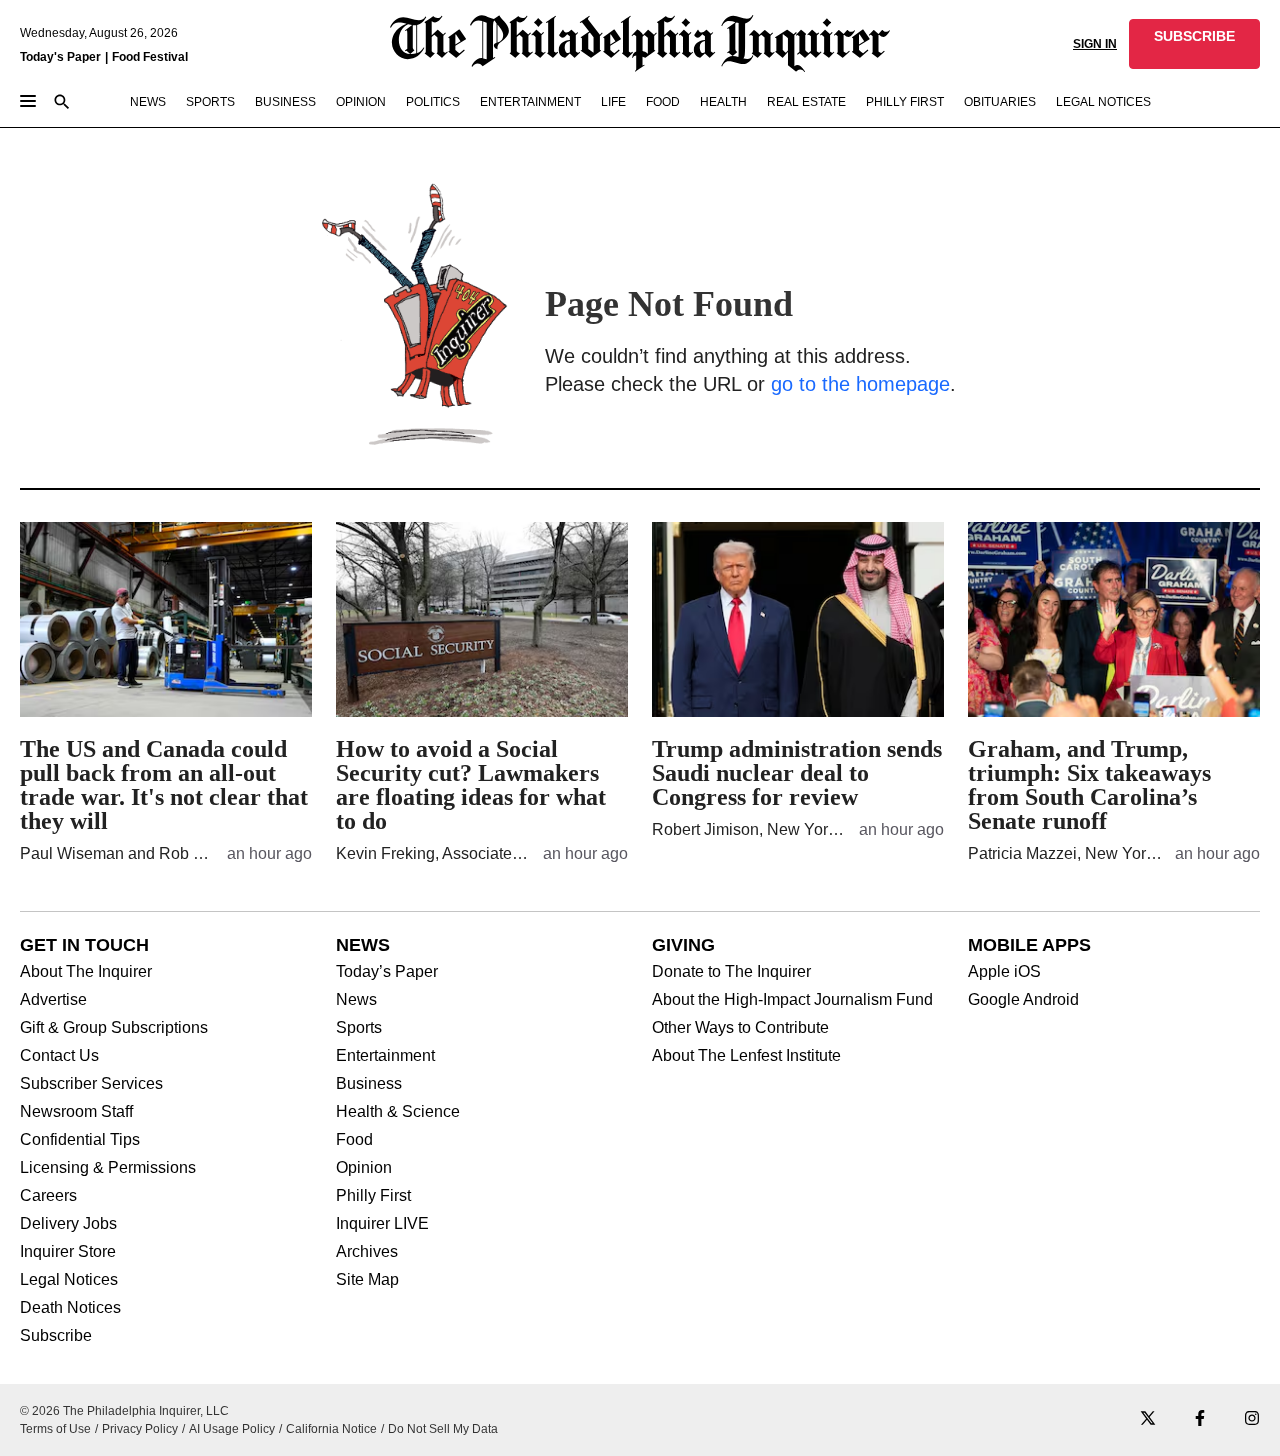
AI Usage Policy (232, 1429)
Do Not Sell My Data (443, 1429)
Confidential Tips (80, 1140)
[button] (1194, 44)
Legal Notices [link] (1103, 102)
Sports (359, 1028)
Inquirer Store (68, 1252)
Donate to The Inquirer (731, 972)
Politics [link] (433, 102)
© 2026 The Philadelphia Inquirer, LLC (124, 1411)
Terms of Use (55, 1429)
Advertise (53, 1000)
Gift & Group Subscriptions (114, 1028)
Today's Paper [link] (60, 57)
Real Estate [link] (806, 102)
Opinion (364, 1168)
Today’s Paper (387, 972)
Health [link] (723, 102)
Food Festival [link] (150, 57)
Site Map (367, 1280)
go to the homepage (860, 384)
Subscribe (56, 1336)
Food (354, 1140)
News (356, 1000)
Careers (48, 1196)
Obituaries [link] (1000, 102)
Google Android (1023, 1000)
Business (369, 1084)
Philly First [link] (905, 102)
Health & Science (398, 1112)
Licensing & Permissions (108, 1168)
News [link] (148, 102)
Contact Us (59, 1056)
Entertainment (385, 1056)
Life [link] (613, 102)
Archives (367, 1252)
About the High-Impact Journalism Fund (792, 1000)
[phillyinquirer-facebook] (1200, 1419)
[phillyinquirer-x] (1148, 1419)
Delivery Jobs (68, 1224)
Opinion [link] (361, 102)
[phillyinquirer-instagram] (1252, 1419)
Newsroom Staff (76, 1112)
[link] (1194, 44)
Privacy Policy (140, 1429)
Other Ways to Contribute (740, 1028)
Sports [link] (210, 102)
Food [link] (663, 102)
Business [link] (285, 102)
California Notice (331, 1429)
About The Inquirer (86, 972)
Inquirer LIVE (382, 1224)
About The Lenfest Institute (746, 1056)
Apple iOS (1004, 972)
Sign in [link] (1095, 44)
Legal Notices (69, 1280)
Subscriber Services (91, 1084)
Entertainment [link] (530, 102)
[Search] (62, 103)
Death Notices (70, 1308)
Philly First (373, 1196)
